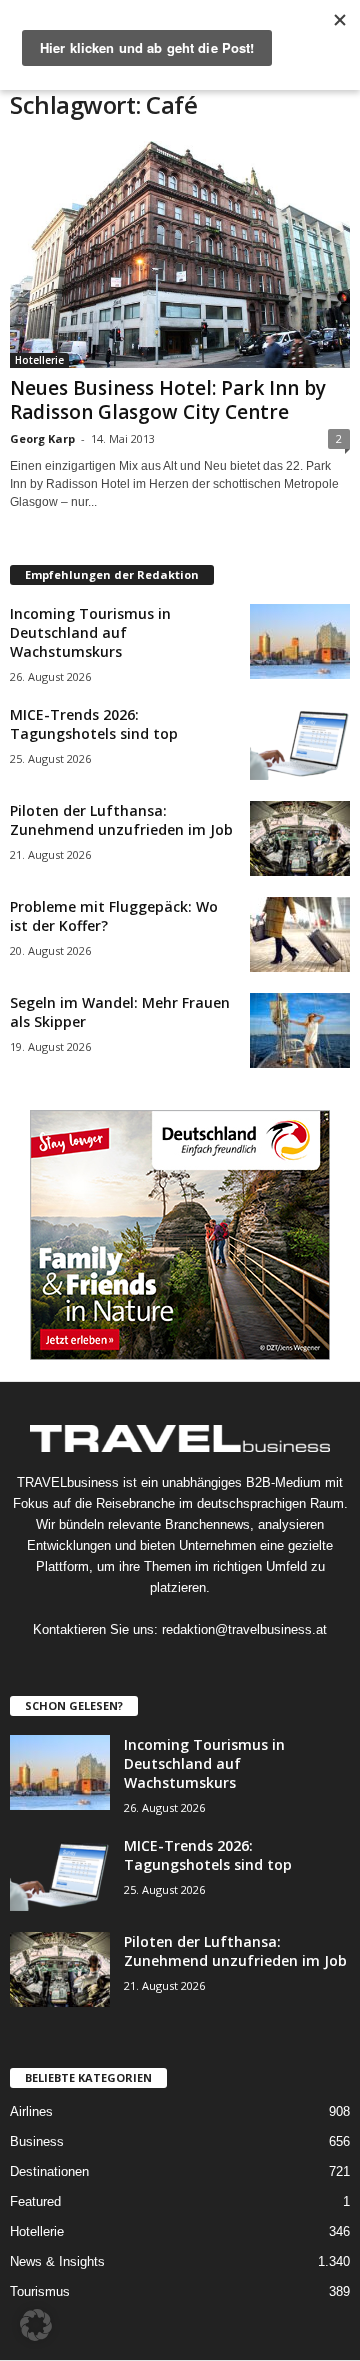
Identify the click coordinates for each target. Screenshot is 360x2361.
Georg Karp (42, 438)
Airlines (31, 2111)
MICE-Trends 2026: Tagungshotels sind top (94, 724)
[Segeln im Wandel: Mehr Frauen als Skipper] (300, 1030)
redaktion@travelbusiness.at (244, 1629)
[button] (36, 2325)
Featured (35, 2201)
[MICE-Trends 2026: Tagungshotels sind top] (300, 742)
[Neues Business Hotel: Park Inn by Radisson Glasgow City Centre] (180, 254)
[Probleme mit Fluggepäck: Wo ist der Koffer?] (300, 934)
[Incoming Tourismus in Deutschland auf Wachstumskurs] (300, 641)
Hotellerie (39, 360)
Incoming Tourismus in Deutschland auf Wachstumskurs (90, 632)
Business (37, 2141)
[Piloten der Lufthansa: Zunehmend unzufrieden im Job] (300, 838)
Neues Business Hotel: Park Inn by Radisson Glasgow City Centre (168, 400)
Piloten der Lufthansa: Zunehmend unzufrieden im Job (121, 820)
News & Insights (57, 2261)
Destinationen (49, 2171)
